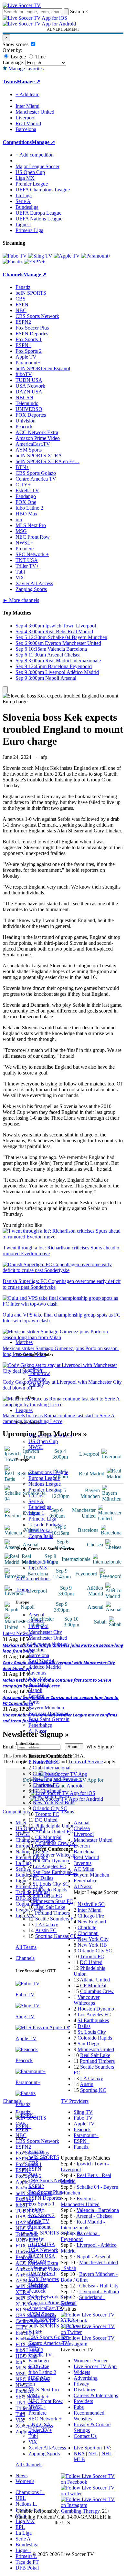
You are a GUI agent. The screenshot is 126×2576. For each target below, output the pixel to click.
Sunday (36, 1385)
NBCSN (37, 2262)
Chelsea (37, 1620)
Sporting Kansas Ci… (58, 1936)
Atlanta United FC (54, 1832)
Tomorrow (39, 1373)
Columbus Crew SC (56, 1843)
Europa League (44, 1478)
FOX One (39, 2366)
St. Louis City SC (51, 1884)
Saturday (37, 1379)
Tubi (33, 2436)
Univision (38, 2285)
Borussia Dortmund (48, 1713)
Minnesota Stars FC (53, 1901)
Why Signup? (100, 1747)
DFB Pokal (40, 1530)
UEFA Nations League (39, 219)
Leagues (24, 1410)
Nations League (45, 1484)
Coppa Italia (41, 1536)
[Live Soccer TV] (22, 5)
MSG (34, 2395)
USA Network (43, 2250)
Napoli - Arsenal (93, 2257)
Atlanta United (95, 1980)
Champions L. (30, 2492)
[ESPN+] (34, 262)
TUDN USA (42, 2244)
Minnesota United (96, 2049)
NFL (93, 2454)
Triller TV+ (40, 2430)
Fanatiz (36, 2151)
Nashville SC (46, 1762)
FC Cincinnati (47, 1791)
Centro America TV (49, 2343)
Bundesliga (40, 1507)
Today (35, 1367)
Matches (24, 1342)
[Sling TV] (40, 256)
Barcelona (39, 1655)
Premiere (37, 2413)
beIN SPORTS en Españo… (58, 2233)
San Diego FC (47, 1895)
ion (32, 2384)
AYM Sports (42, 2314)
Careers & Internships (96, 2395)
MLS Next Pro (44, 2390)
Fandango (39, 2361)
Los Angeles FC (49, 1866)
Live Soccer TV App (95, 2366)
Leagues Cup (42, 1562)
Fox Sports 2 (42, 2215)
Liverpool (38, 1626)
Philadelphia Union (55, 1826)
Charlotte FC (46, 1785)
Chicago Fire (46, 1773)
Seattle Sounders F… (57, 1919)
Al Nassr (37, 1731)
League (18, 57)
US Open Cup (43, 1441)
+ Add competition (35, 155)
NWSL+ (37, 2407)
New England (92, 1922)
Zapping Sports (44, 2454)
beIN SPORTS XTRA (52, 2320)
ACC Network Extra (50, 2297)
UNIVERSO (42, 2273)
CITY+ (36, 2349)
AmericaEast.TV (46, 2308)
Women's (25, 2481)
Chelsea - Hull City (99, 2286)
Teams (22, 1589)
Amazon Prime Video (51, 2302)
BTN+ (35, 2332)
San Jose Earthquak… (55, 1872)
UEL (21, 2498)
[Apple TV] (67, 256)
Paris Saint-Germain (49, 1719)
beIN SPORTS (44, 2157)
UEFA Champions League (43, 190)
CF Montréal (48, 1837)
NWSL (36, 1447)
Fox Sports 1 (42, 2204)
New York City (93, 1939)
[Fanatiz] (13, 262)
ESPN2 (36, 2186)
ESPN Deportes (45, 2198)
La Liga (37, 1496)
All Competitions (33, 1578)
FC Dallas (43, 1878)
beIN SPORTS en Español (43, 368)
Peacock (37, 2291)
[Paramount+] (96, 256)
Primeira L (26, 2556)
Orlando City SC (50, 1808)
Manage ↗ (28, 81)
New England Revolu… (58, 1779)
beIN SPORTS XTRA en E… (59, 2326)
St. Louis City (92, 2032)
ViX (33, 2442)
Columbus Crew (97, 1991)
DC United (46, 1820)
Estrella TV (40, 2355)
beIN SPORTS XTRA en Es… (47, 461)
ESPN (35, 2169)
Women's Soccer (91, 2361)
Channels (25, 1958)
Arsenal (36, 1615)
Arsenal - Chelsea (94, 2216)
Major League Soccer (50, 1436)
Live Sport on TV (92, 2448)
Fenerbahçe (40, 1725)
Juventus (37, 1673)
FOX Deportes (44, 2279)
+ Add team (27, 94)
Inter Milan (40, 1679)
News (21, 2475)
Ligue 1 (36, 1513)
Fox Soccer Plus (45, 2192)
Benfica (36, 1696)
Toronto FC (47, 1814)
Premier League (45, 1490)
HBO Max (39, 2378)
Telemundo (40, 2268)
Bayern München (46, 1708)
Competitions (17, 142)
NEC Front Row (46, 2401)
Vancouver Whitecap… (57, 1855)
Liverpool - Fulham (99, 2291)
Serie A (36, 1501)
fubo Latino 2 (42, 2372)
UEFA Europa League (38, 213)
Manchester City (45, 1632)
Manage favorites (25, 69)
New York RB (92, 1945)
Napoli (35, 1690)
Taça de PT (27, 2562)
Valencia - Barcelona (98, 2210)
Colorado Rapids (50, 1890)
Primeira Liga (42, 1519)
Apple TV (39, 2221)
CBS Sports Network (50, 2180)
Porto (34, 1702)
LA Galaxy (47, 1924)
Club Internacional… (54, 1768)
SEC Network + (45, 2419)
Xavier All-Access (47, 2448)
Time (40, 57)
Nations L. (26, 2504)
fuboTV (37, 2239)
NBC (34, 2175)
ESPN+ (36, 2209)
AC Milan (39, 1684)
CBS (33, 2163)
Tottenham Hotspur (48, 1644)
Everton (37, 1649)
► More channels (21, 600)
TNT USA (40, 2424)
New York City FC (52, 1797)
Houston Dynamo (51, 1861)
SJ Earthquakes (93, 2020)
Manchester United (48, 1638)
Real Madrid (41, 1661)
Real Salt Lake (50, 1907)
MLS (21, 2515)
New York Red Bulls (54, 1802)
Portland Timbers (52, 1913)
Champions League (48, 1472)
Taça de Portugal (46, 1525)
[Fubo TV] (15, 256)
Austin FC (46, 1930)
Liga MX (38, 1568)
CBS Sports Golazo (49, 2337)
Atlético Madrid (45, 1667)
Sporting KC (93, 2090)
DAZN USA (42, 2256)
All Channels (29, 2464)
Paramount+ (41, 2227)
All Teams (26, 1947)
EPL (20, 2527)
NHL (107, 2454)
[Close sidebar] (5, 690)
